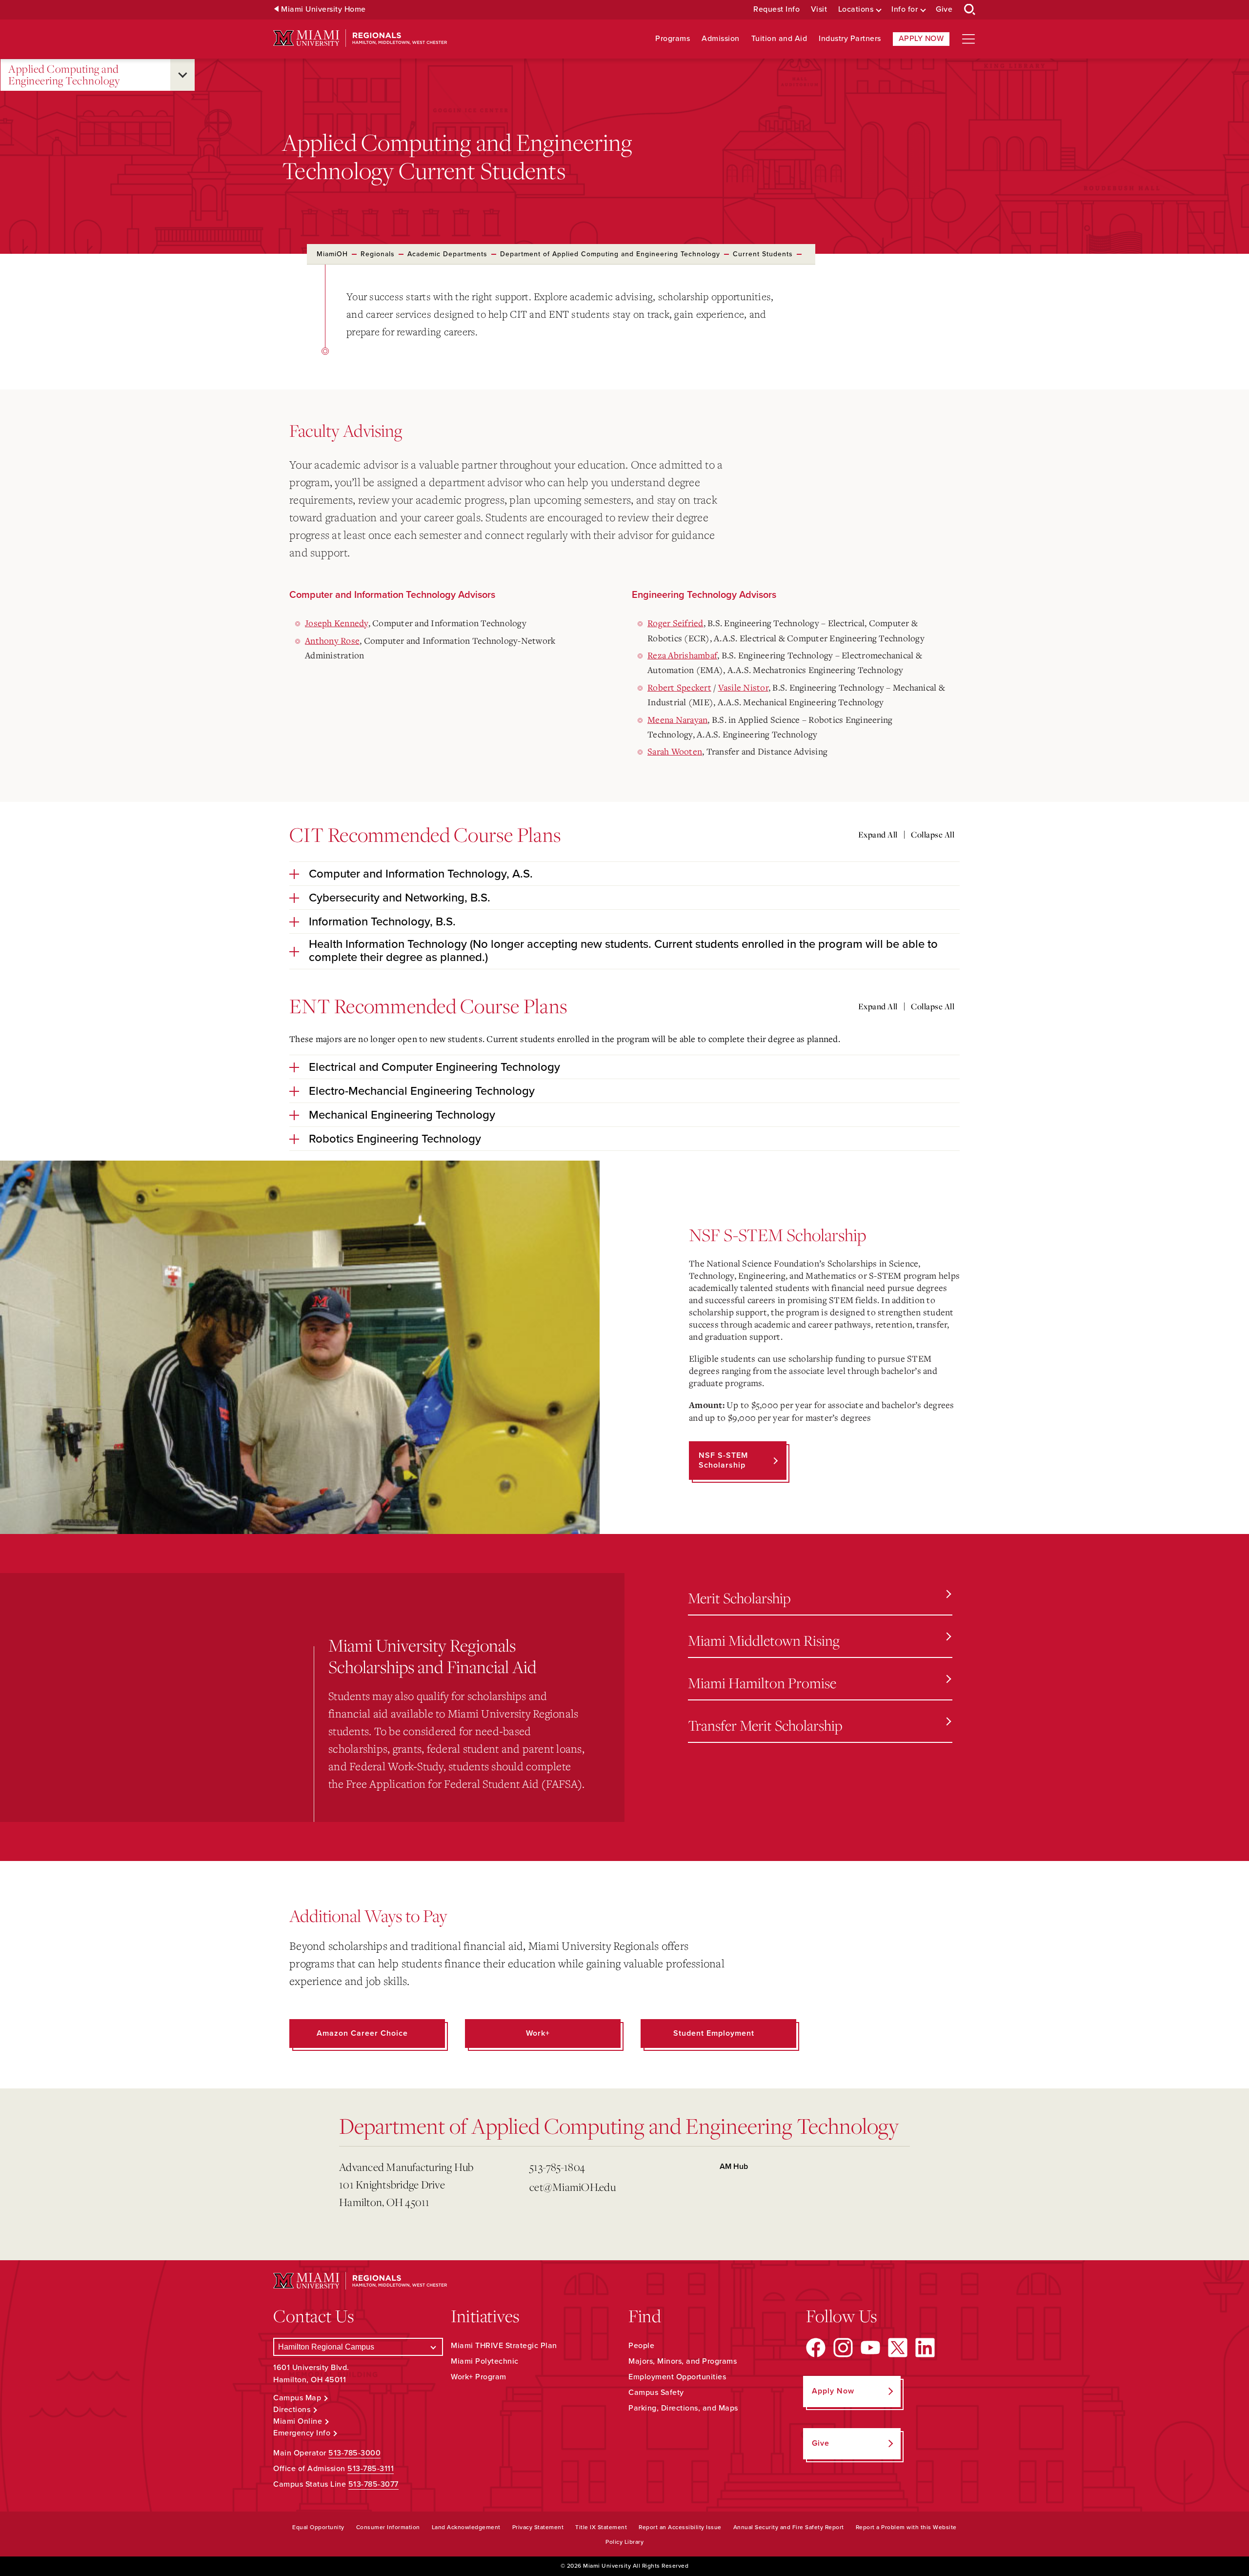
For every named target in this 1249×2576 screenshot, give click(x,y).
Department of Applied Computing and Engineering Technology (610, 254)
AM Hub (734, 2167)
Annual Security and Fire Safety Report (789, 2527)
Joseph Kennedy (337, 623)
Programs (673, 39)
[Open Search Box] (970, 10)
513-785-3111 (371, 2469)
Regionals (378, 254)
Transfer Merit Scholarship (765, 1725)
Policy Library (624, 2542)
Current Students (763, 254)
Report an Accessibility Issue (680, 2527)
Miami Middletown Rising (764, 1640)
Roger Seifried (675, 623)
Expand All (878, 835)
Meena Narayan (677, 719)
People (641, 2346)
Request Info (776, 10)
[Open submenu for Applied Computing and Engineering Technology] (182, 75)
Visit (819, 10)
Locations (856, 10)
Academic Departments (447, 254)
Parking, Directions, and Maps (683, 2408)
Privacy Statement (538, 2527)
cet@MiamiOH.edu (573, 2187)
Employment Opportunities (677, 2377)
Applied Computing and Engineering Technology (64, 75)
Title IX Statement (601, 2527)
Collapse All (933, 835)
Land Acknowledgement (466, 2527)
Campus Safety (656, 2392)
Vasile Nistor (743, 687)
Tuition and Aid (779, 39)
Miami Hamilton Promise (762, 1683)
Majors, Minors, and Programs (683, 2361)
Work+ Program (479, 2377)
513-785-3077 (373, 2484)
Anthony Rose (332, 640)
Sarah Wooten (675, 751)
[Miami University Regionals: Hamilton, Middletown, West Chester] (360, 38)
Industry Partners (850, 39)
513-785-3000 (354, 2453)
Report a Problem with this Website (906, 2527)
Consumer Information (388, 2527)
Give (944, 10)
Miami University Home (323, 10)
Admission (721, 39)
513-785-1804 (557, 2167)
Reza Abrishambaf (682, 655)
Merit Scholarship (739, 1598)
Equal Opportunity (318, 2527)
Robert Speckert (679, 687)
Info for (905, 10)
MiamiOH (332, 254)
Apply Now (921, 39)
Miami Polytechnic (485, 2361)
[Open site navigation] (968, 39)
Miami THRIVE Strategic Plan (504, 2346)
